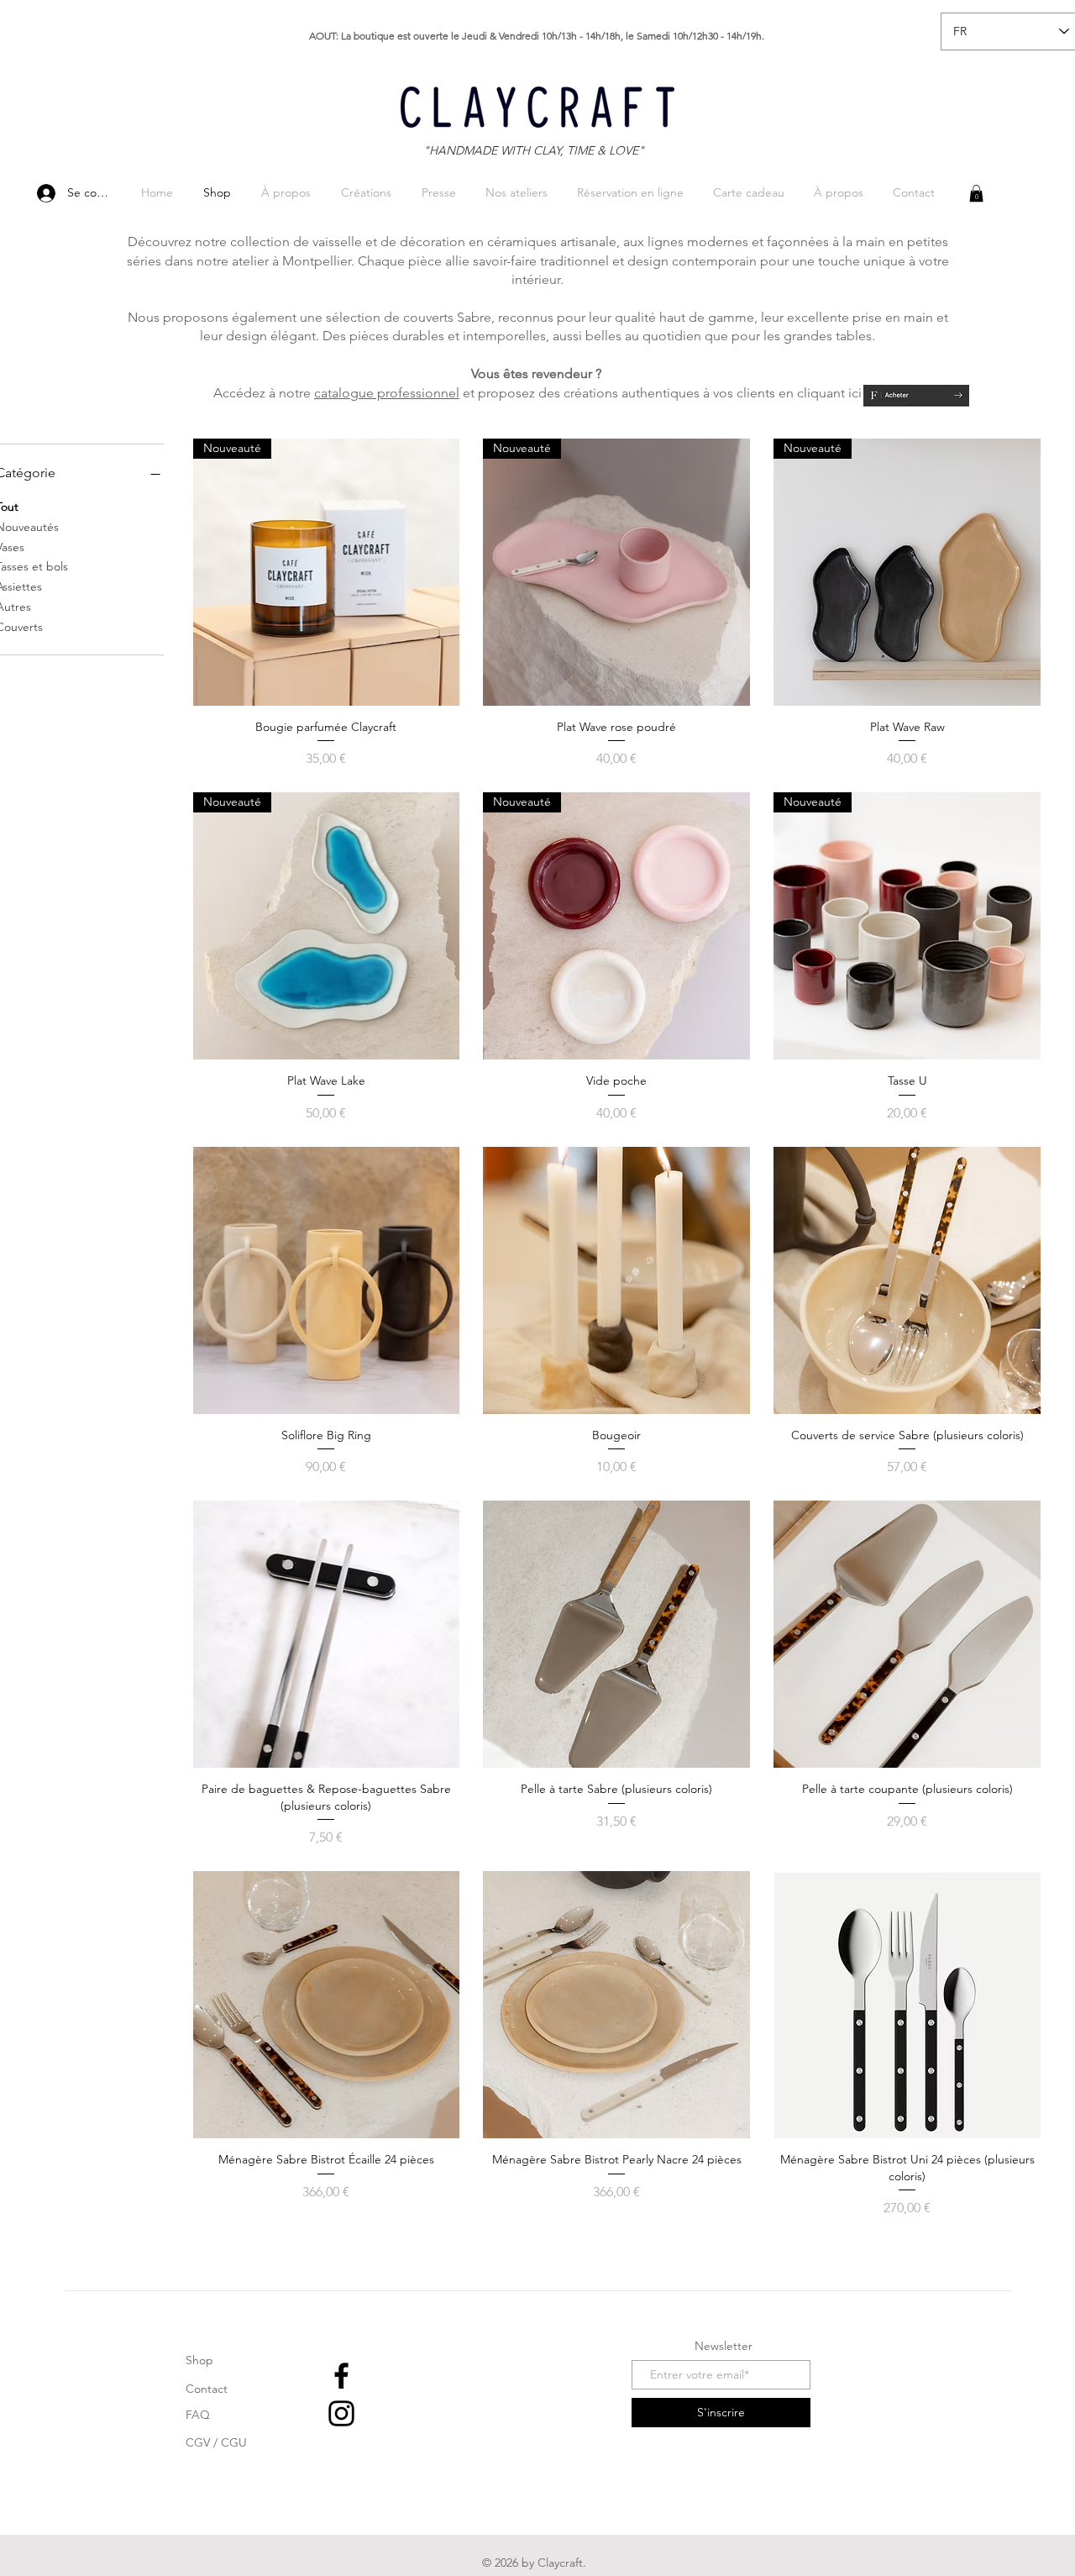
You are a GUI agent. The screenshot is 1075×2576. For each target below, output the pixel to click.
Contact (207, 2389)
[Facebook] (341, 2376)
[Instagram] (341, 2413)
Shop (199, 2360)
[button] (976, 193)
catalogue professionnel (387, 393)
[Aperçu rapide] (327, 1280)
